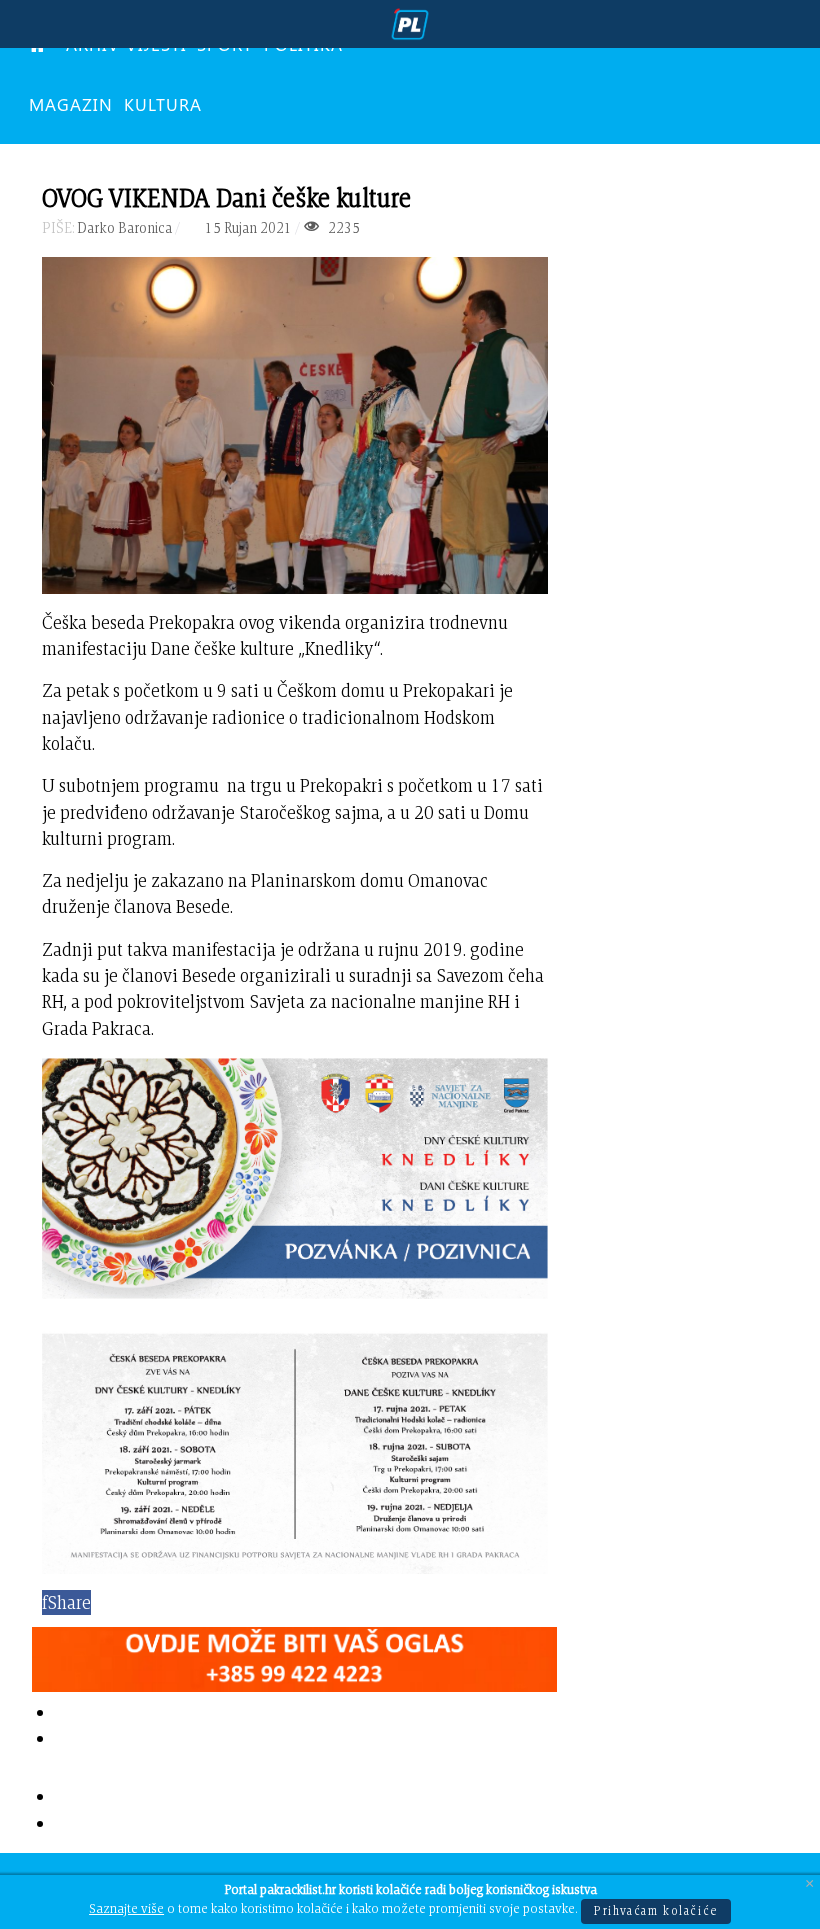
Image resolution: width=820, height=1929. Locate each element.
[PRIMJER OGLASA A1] (294, 1654)
